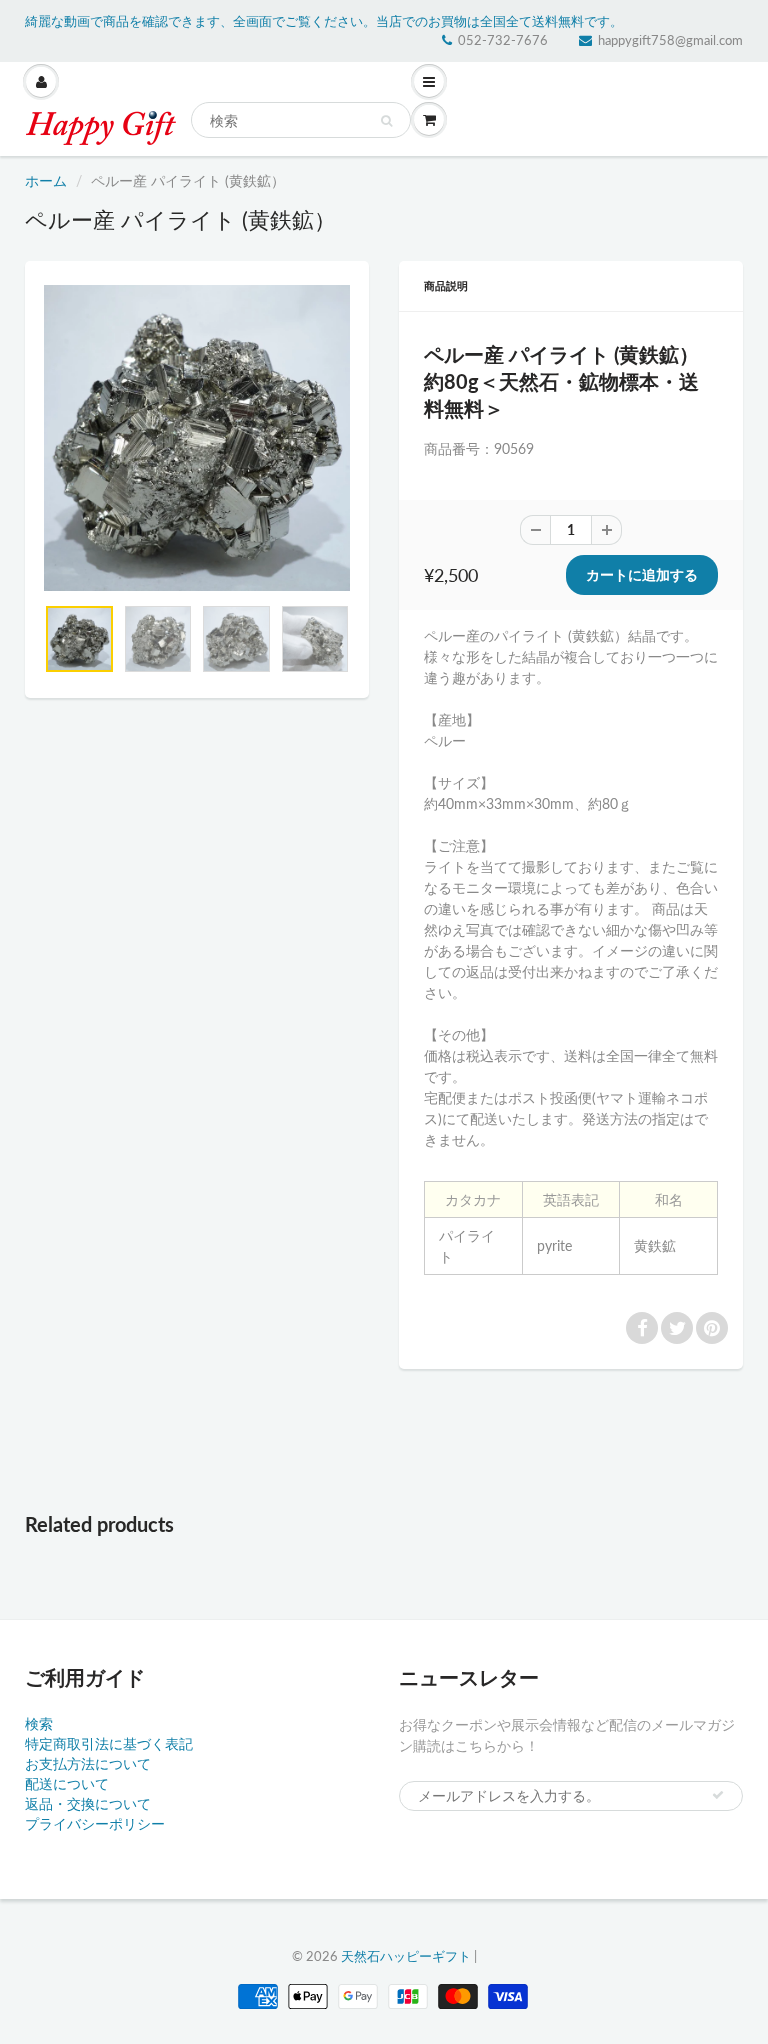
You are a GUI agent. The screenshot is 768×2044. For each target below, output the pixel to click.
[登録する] (718, 1795)
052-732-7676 (503, 40)
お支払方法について (88, 1763)
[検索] (386, 121)
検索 (39, 1723)
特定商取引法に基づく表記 (109, 1743)
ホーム (46, 180)
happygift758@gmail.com (670, 40)
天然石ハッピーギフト (406, 1956)
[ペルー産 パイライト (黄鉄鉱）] (197, 438)
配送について (67, 1783)
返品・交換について (88, 1803)
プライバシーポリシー (95, 1823)
